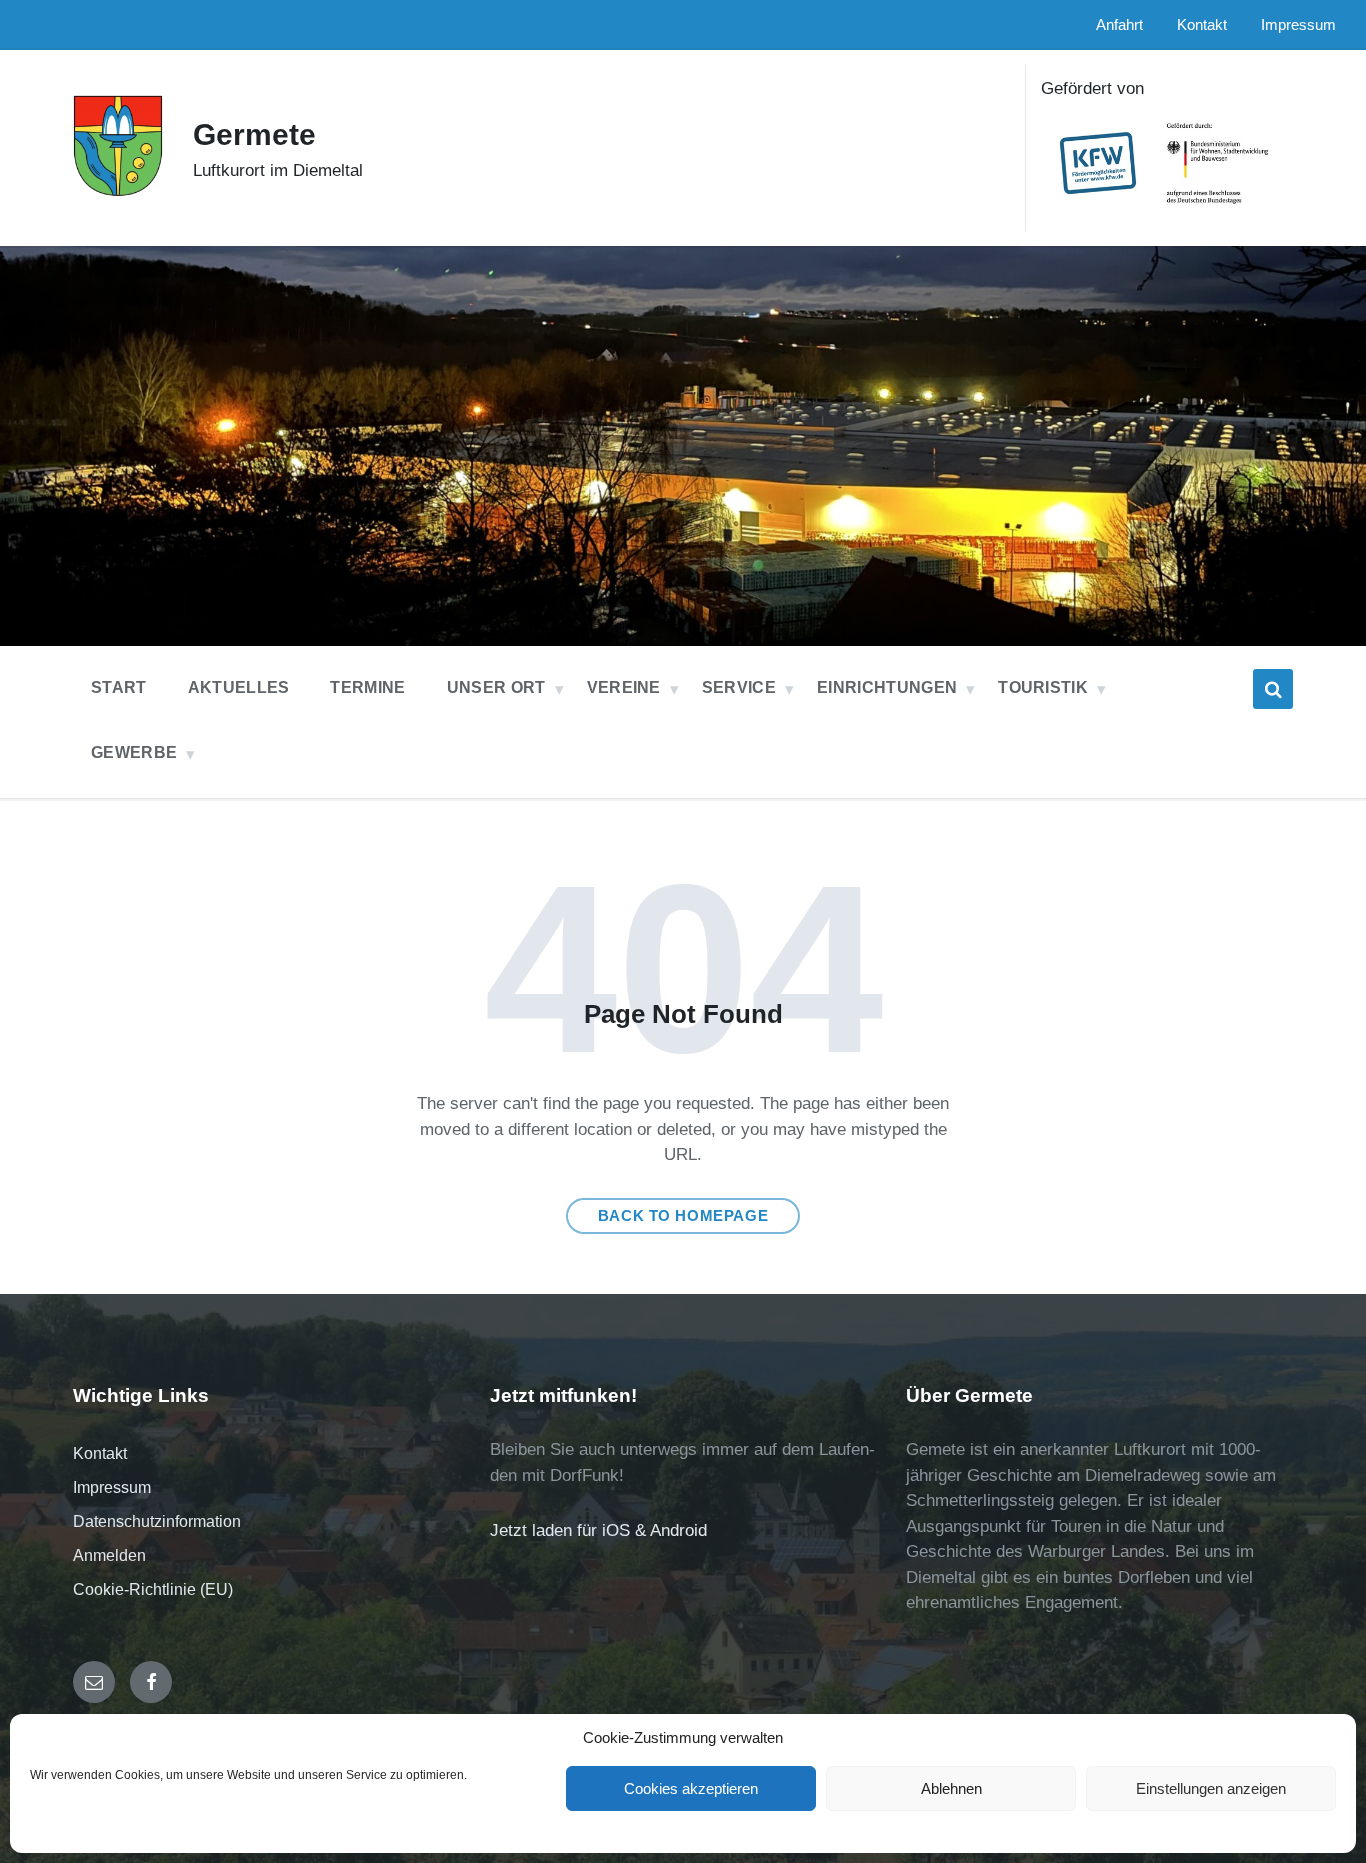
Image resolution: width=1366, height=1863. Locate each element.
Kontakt (100, 1453)
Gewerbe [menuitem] (134, 752)
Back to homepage (683, 1216)
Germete (254, 134)
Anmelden (109, 1555)
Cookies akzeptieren (691, 1788)
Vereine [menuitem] (624, 687)
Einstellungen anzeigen (1211, 1788)
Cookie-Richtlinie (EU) (153, 1589)
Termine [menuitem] (367, 687)
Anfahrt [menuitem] (1119, 25)
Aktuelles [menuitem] (239, 687)
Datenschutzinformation (157, 1521)
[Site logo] (118, 191)
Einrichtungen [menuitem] (887, 687)
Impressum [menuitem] (1298, 25)
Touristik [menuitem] (1043, 687)
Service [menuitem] (739, 687)
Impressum (112, 1487)
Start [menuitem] (119, 687)
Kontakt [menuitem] (1202, 25)
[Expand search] (1273, 689)
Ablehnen (951, 1788)
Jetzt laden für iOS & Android (598, 1530)
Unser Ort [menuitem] (496, 687)
